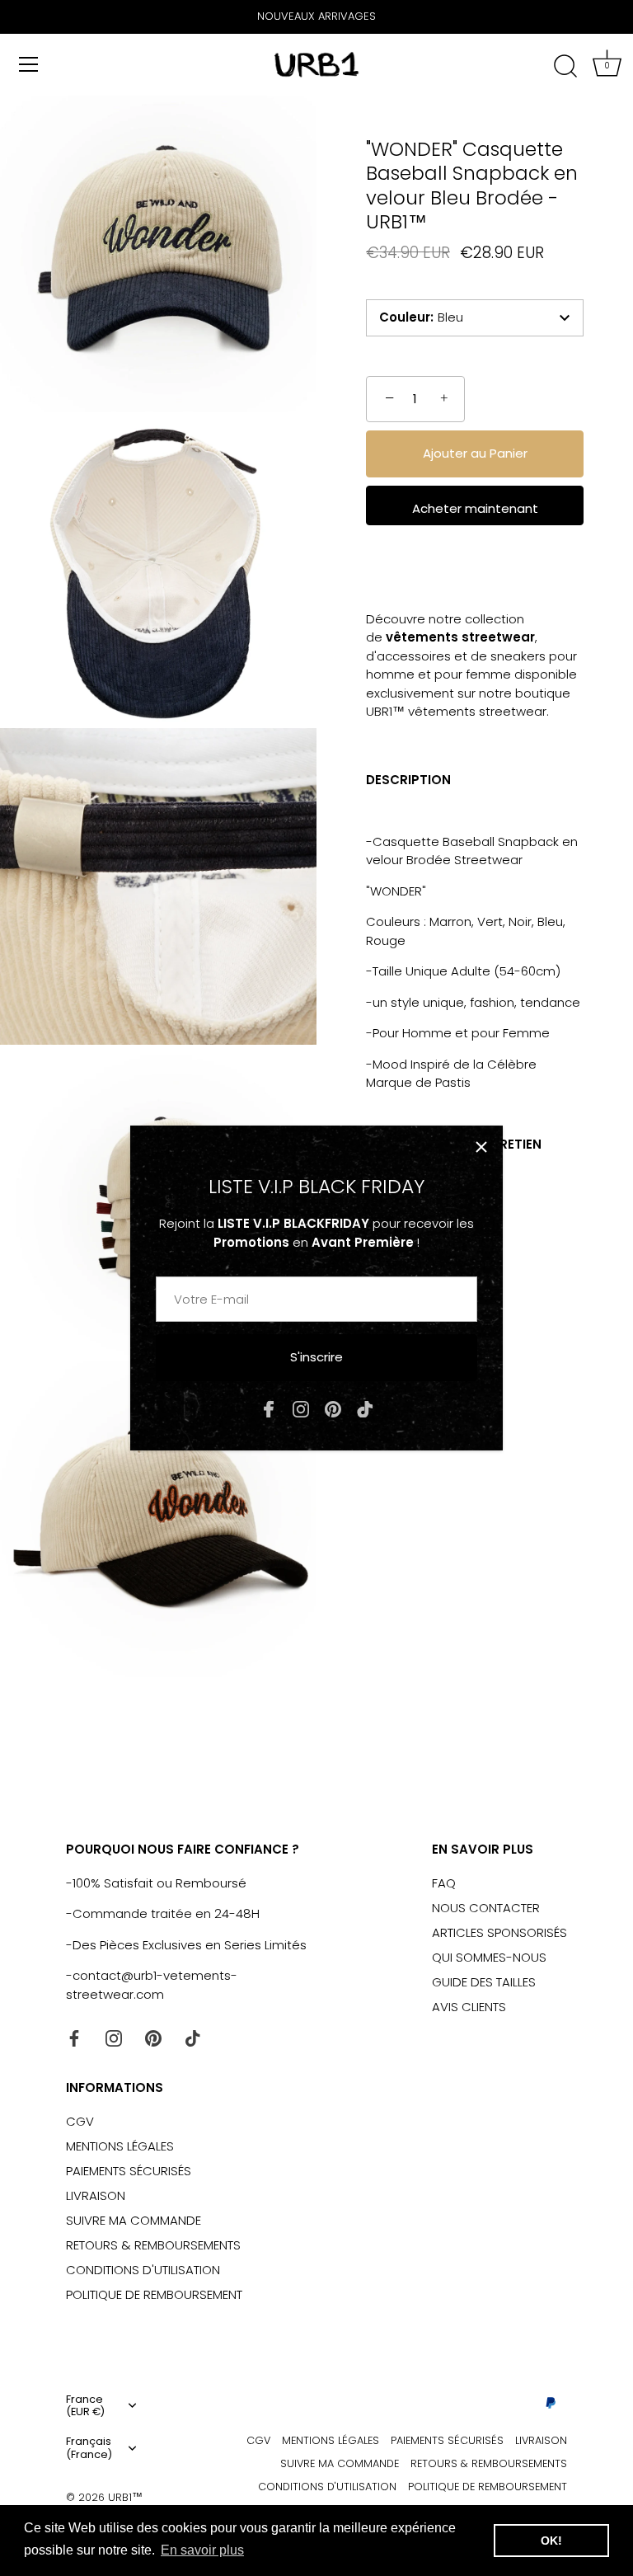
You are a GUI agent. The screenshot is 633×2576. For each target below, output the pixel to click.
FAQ (444, 1883)
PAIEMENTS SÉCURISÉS (129, 2171)
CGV (80, 2121)
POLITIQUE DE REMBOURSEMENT (154, 2294)
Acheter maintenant (475, 508)
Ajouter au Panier (475, 453)
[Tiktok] (365, 1409)
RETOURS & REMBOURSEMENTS (153, 2245)
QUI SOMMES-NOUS (489, 1957)
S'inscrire (316, 1357)
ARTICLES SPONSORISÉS (499, 1932)
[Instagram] (301, 1409)
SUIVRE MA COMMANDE (134, 2220)
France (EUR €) (85, 2406)
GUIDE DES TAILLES (484, 1982)
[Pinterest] (333, 1409)
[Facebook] (269, 1409)
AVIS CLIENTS (469, 2007)
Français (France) (89, 2448)
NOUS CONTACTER (486, 1908)
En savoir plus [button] (202, 2550)
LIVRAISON (96, 2195)
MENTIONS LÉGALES (120, 2146)
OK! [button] (551, 2541)
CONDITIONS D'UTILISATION (143, 2270)
